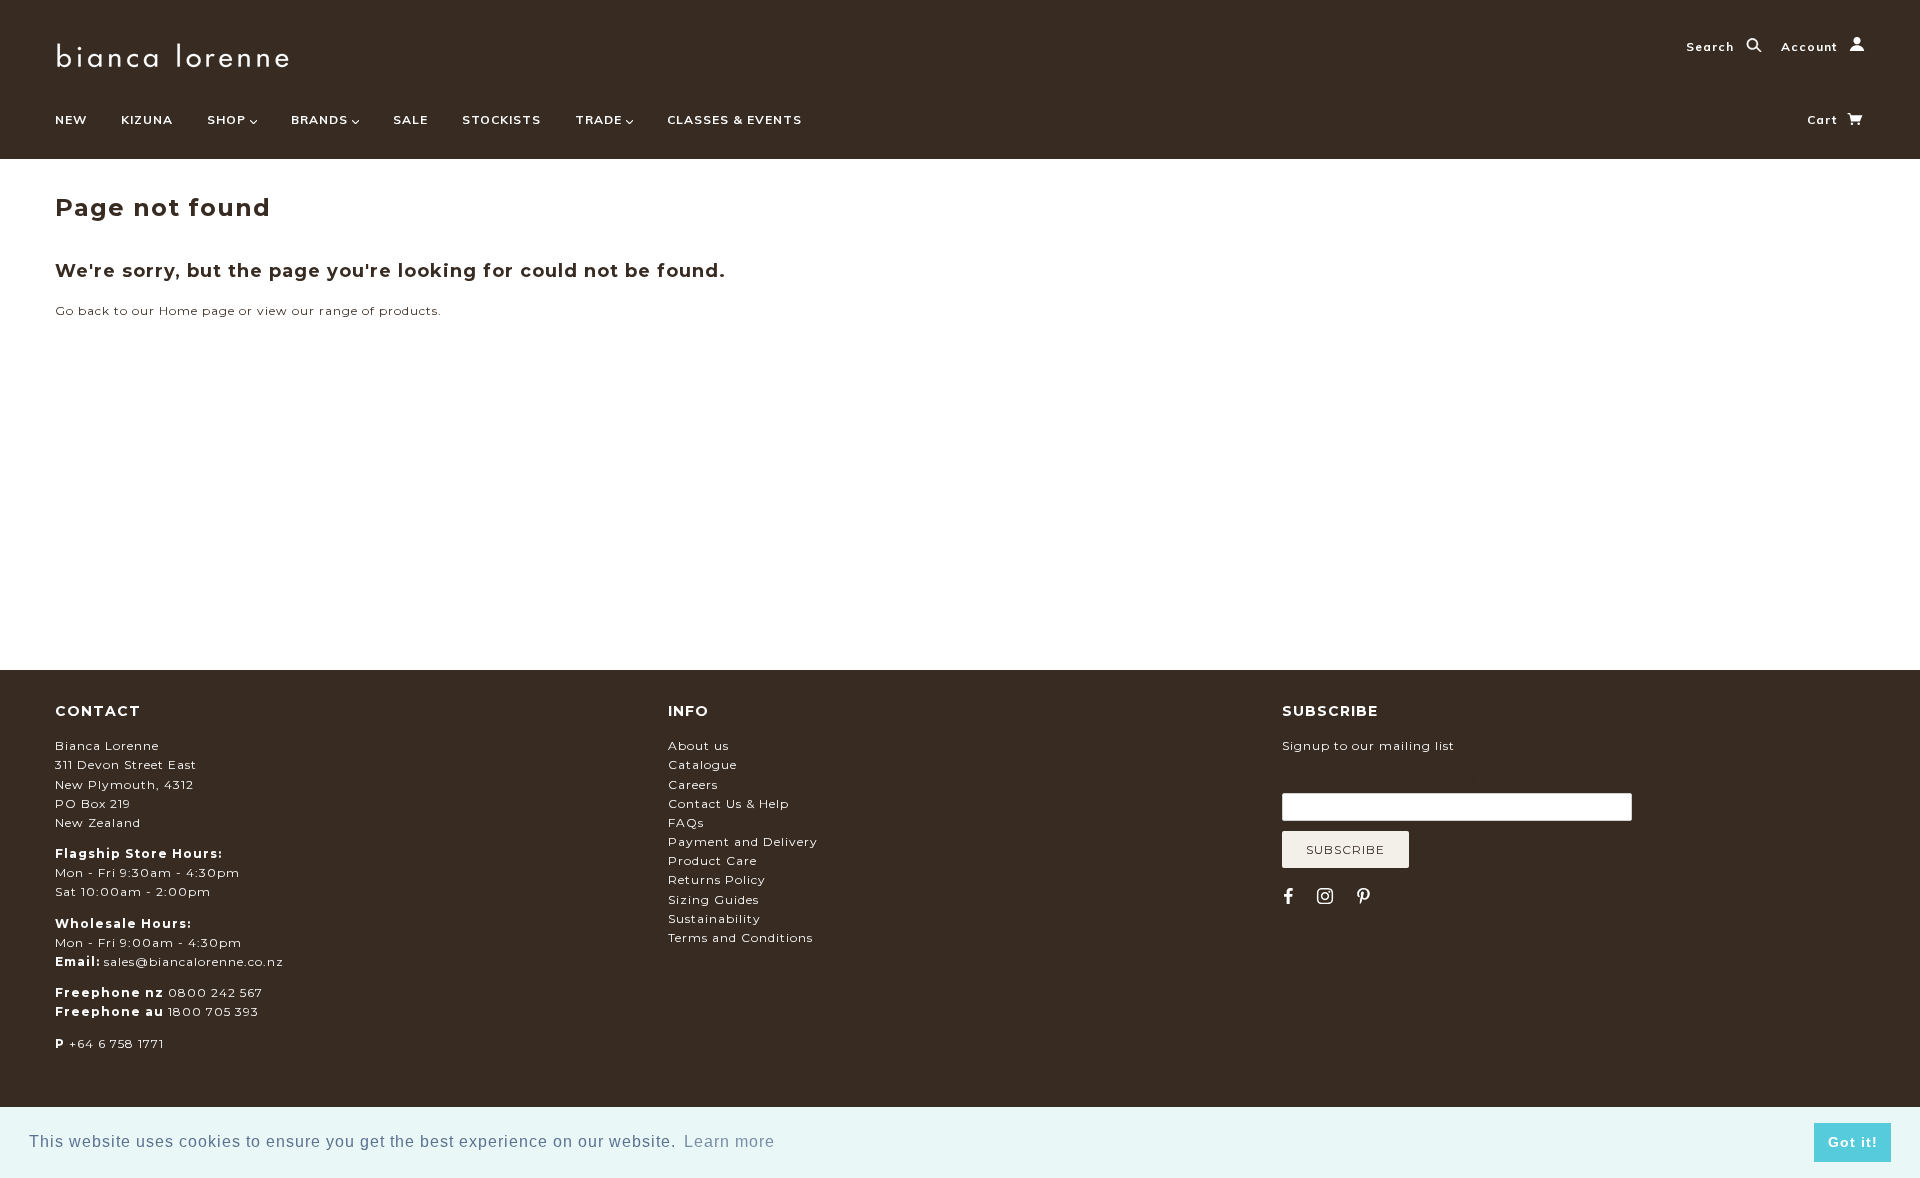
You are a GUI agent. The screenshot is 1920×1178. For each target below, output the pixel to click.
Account (1811, 46)
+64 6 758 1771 (116, 1043)
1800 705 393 (213, 1011)
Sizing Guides (713, 899)
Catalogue (702, 764)
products (408, 310)
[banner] (172, 52)
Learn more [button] (729, 1141)
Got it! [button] (1853, 1142)
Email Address (1379, 778)
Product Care (712, 860)
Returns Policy (717, 879)
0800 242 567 (215, 992)
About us (698, 745)
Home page (197, 310)
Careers (693, 784)
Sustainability (714, 918)
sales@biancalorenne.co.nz (194, 961)
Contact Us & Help (728, 803)
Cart (1824, 119)
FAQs (686, 822)
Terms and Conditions (740, 937)
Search (1712, 46)
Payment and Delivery (743, 841)
